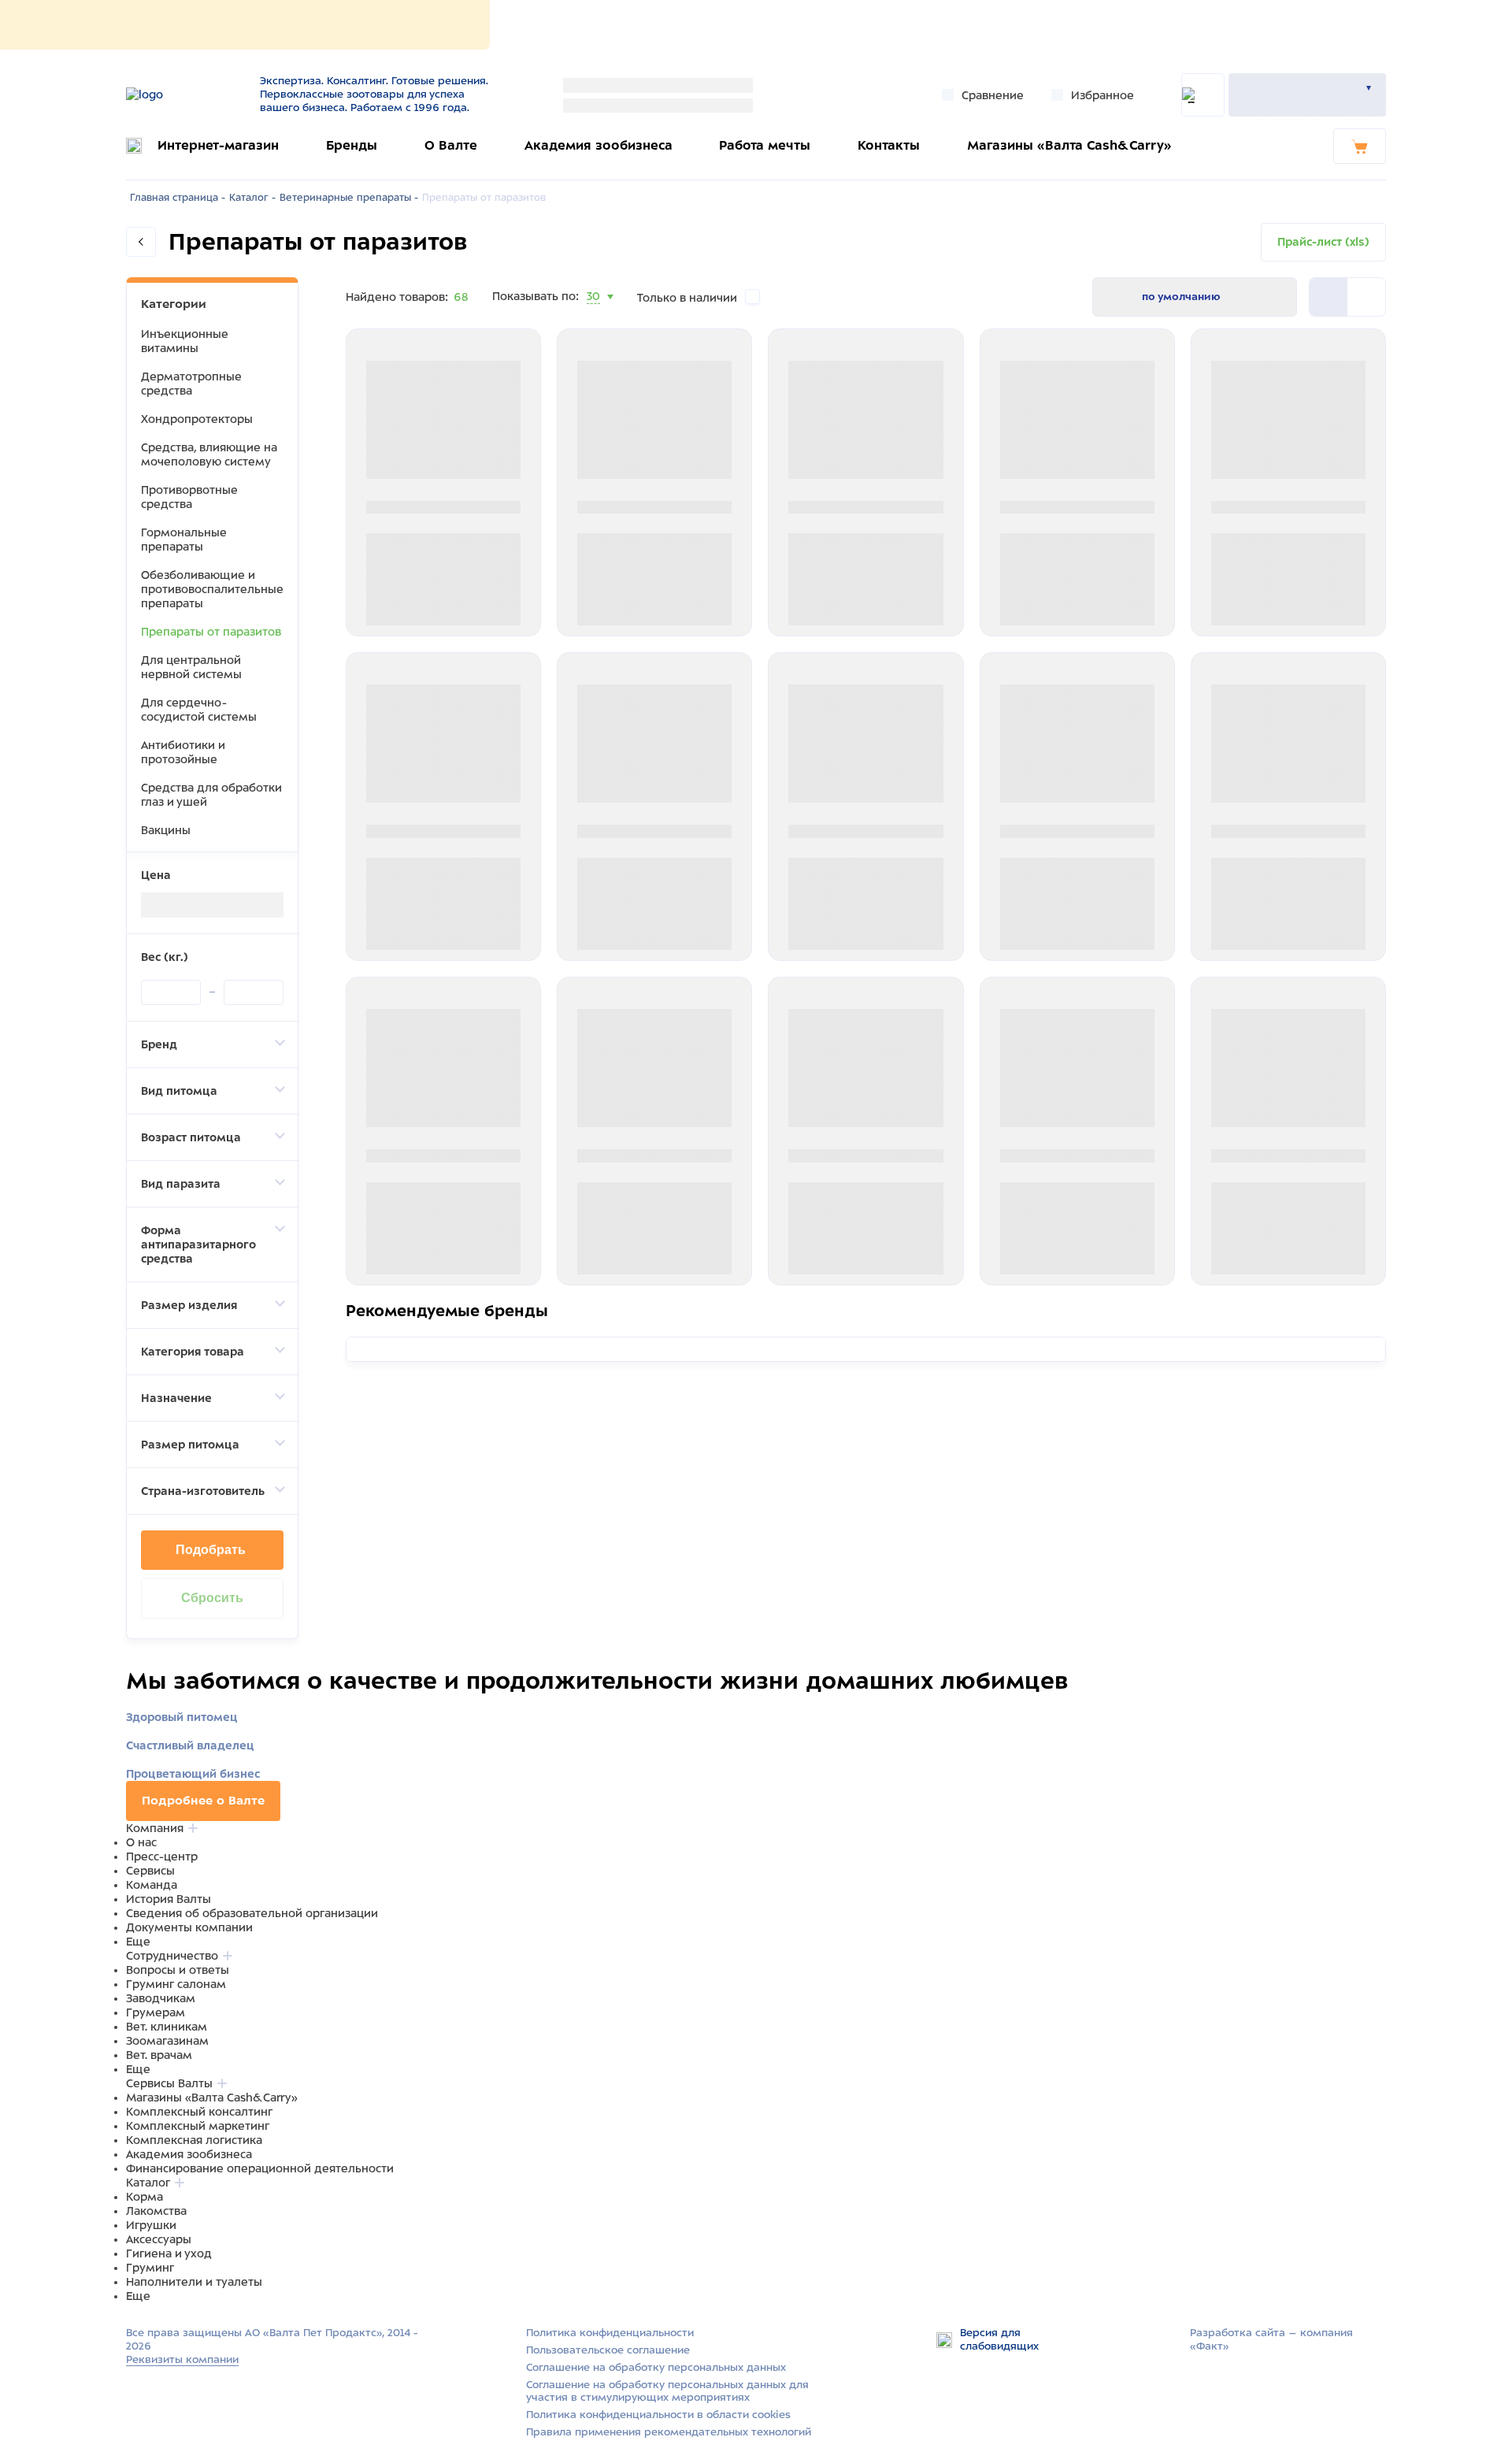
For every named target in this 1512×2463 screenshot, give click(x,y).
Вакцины (166, 830)
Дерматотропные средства (191, 384)
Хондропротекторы (197, 419)
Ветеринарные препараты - (349, 198)
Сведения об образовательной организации (252, 1913)
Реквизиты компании (182, 2359)
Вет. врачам (159, 2055)
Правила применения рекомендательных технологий (669, 2432)
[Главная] (183, 95)
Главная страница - (178, 198)
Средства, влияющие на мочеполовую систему (209, 454)
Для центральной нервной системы (191, 667)
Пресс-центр (162, 1857)
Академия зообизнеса (598, 145)
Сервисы (150, 1871)
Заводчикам (161, 1998)
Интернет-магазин (218, 145)
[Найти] (1203, 95)
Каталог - (252, 198)
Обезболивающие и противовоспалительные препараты (212, 589)
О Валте (451, 145)
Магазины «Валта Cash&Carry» (1069, 145)
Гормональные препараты (184, 540)
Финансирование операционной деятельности (260, 2168)
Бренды (352, 145)
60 (595, 316)
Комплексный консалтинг (199, 2112)
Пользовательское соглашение (608, 2350)
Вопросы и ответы (178, 1970)
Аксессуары (159, 2239)
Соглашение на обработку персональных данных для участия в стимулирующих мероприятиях (667, 2391)
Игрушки (151, 2225)
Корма (145, 2197)
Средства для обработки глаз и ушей (211, 795)
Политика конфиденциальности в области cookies (658, 2415)
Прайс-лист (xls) (1323, 242)
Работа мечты (765, 145)
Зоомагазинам (167, 2041)
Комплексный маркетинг (198, 2126)
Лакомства (156, 2211)
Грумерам (156, 2012)
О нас (141, 1842)
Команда (152, 1885)
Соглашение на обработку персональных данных (656, 2367)
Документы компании (189, 1927)
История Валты (169, 1899)
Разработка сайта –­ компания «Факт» (1271, 2339)
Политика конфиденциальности (610, 2333)
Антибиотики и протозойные (183, 752)
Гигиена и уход (169, 2253)
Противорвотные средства (189, 497)
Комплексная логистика (194, 2140)
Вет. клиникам (167, 2027)
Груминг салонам (176, 1984)
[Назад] (141, 242)
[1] (1366, 297)
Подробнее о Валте (203, 1801)
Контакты (889, 145)
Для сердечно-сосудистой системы (199, 710)
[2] (1329, 297)
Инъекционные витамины (185, 341)
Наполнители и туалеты (194, 2282)
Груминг (150, 2268)
